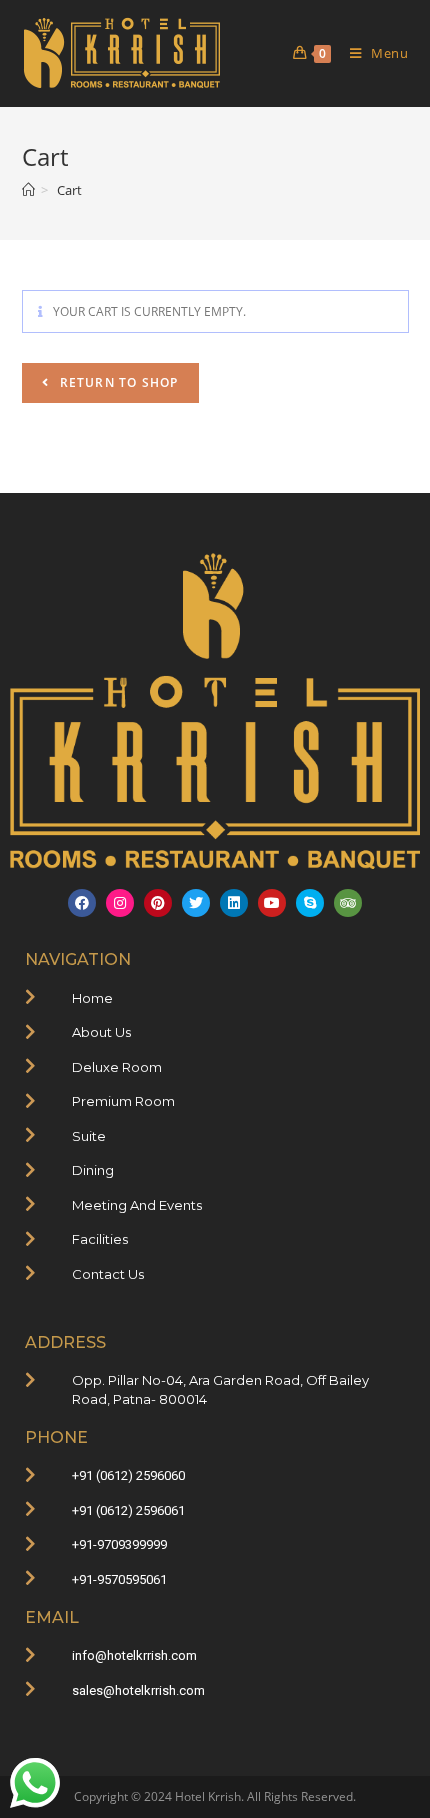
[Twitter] (196, 903)
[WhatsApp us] (35, 1783)
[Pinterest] (158, 903)
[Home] (28, 190)
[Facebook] (82, 903)
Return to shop (117, 382)
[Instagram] (120, 903)
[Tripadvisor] (348, 903)
